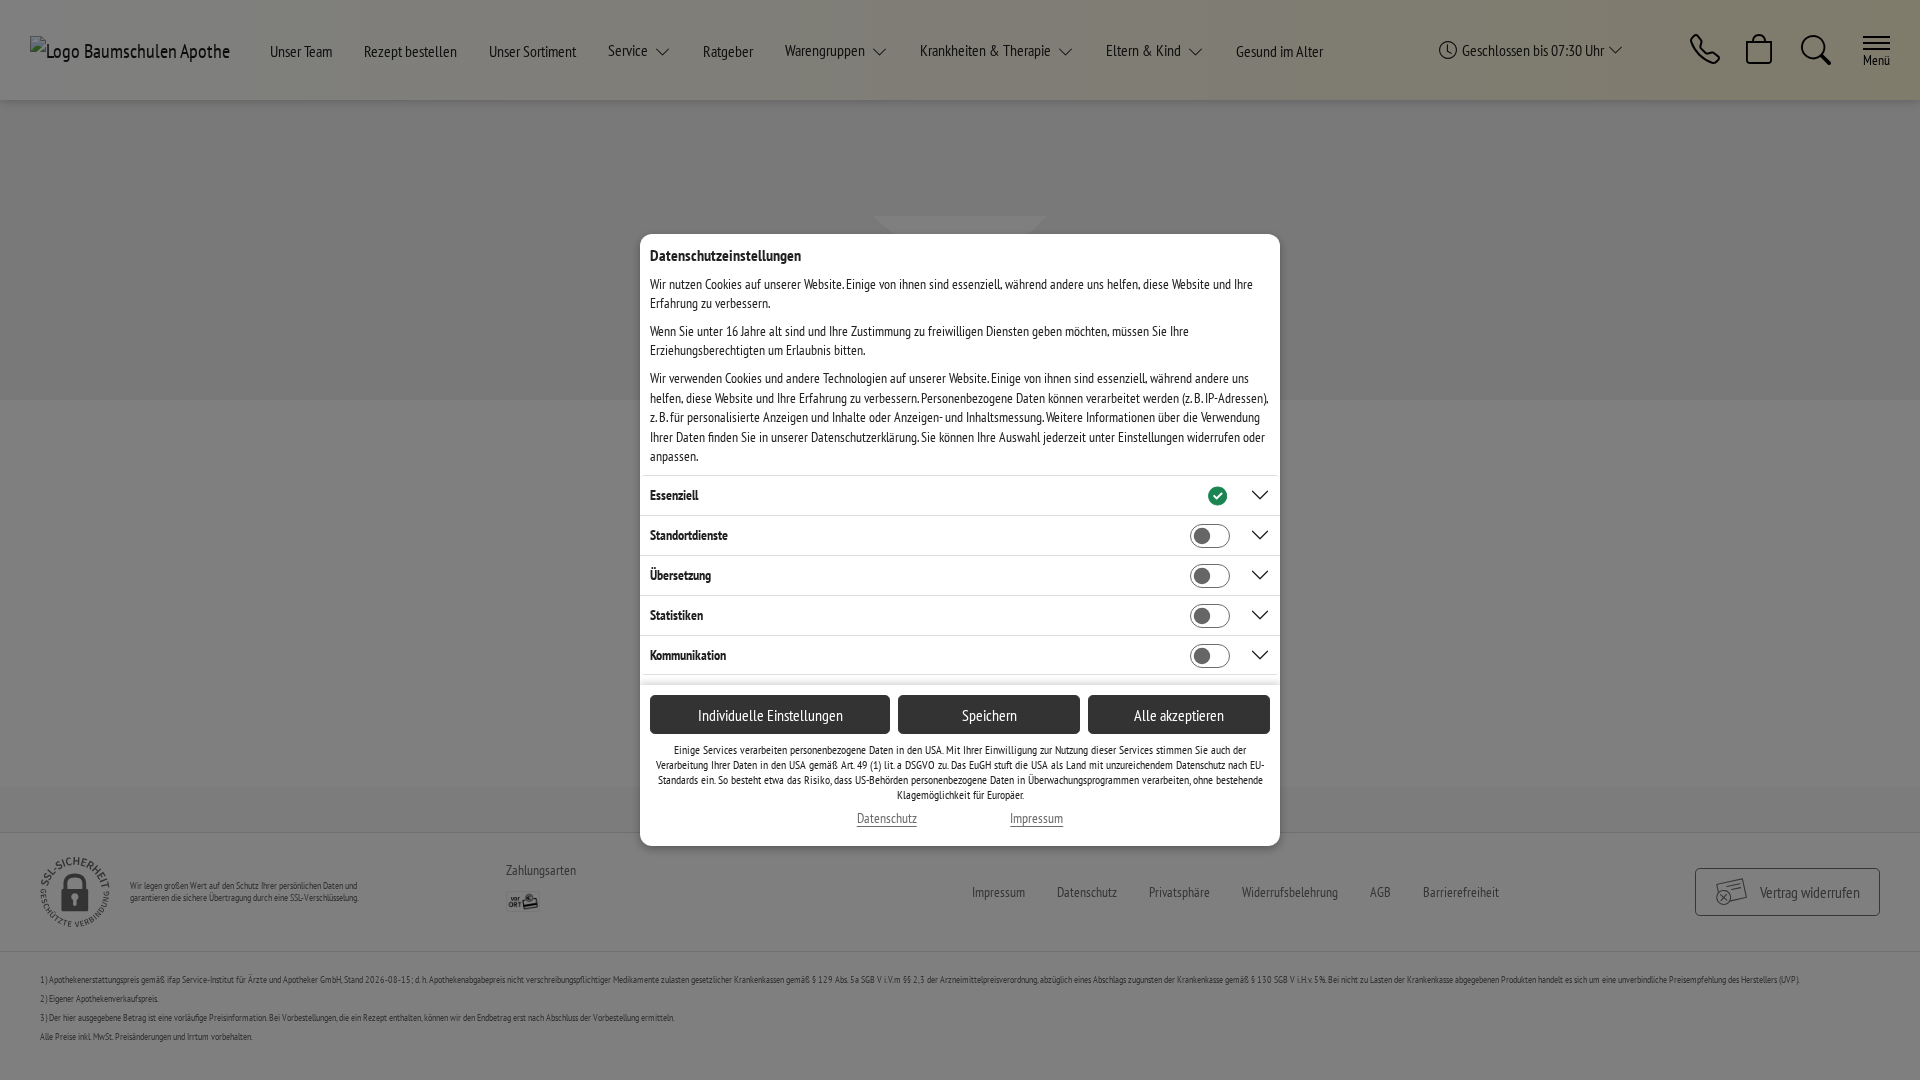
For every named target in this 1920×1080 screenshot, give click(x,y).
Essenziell (674, 495)
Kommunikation (688, 655)
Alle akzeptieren (1179, 715)
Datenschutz (887, 818)
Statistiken (676, 615)
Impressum (1036, 818)
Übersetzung (680, 575)
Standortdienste (689, 535)
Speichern (989, 715)
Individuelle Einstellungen (770, 715)
